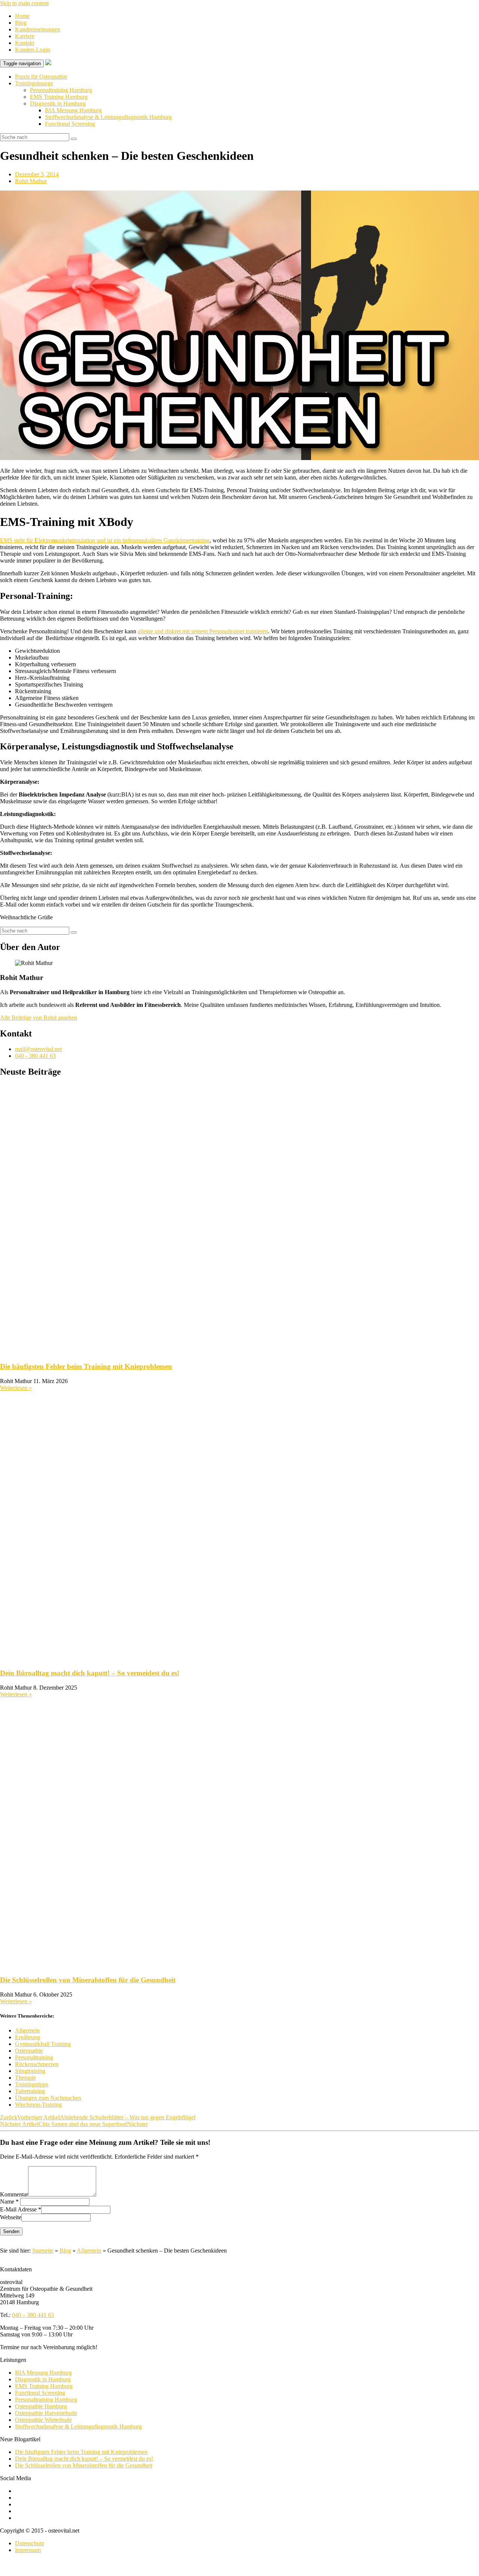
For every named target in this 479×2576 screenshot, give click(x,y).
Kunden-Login (33, 50)
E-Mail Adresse (18, 2209)
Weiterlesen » (16, 1388)
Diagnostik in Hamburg (58, 103)
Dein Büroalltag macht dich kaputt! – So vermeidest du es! (90, 1673)
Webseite (11, 2217)
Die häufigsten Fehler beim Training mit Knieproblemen (86, 1366)
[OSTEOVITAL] (48, 63)
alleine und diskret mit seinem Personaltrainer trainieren (203, 631)
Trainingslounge (34, 83)
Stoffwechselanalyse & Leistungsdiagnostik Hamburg (108, 117)
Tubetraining (30, 2091)
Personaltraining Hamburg (61, 90)
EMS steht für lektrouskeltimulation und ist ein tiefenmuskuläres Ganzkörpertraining (105, 540)
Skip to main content (24, 3)
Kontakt (25, 43)
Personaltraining (34, 2057)
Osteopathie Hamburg (41, 2406)
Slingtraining (30, 2071)
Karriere (25, 36)
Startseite (43, 2251)
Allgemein (27, 2030)
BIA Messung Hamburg (73, 110)
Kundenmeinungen (38, 29)
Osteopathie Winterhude (43, 2420)
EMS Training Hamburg (59, 97)
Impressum (28, 2550)
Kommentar (14, 2194)
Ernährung (28, 2037)
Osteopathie (29, 2051)
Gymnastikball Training (43, 2044)
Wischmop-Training (38, 2105)
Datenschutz (30, 2543)
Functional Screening (70, 124)
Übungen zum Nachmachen (48, 2098)
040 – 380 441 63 (33, 2315)
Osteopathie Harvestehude (46, 2413)
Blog (21, 23)
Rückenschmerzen (37, 2064)
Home (22, 16)
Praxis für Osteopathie (41, 77)
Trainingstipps (32, 2084)
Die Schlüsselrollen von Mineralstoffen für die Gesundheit (88, 1980)
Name (7, 2202)
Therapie (25, 2078)
